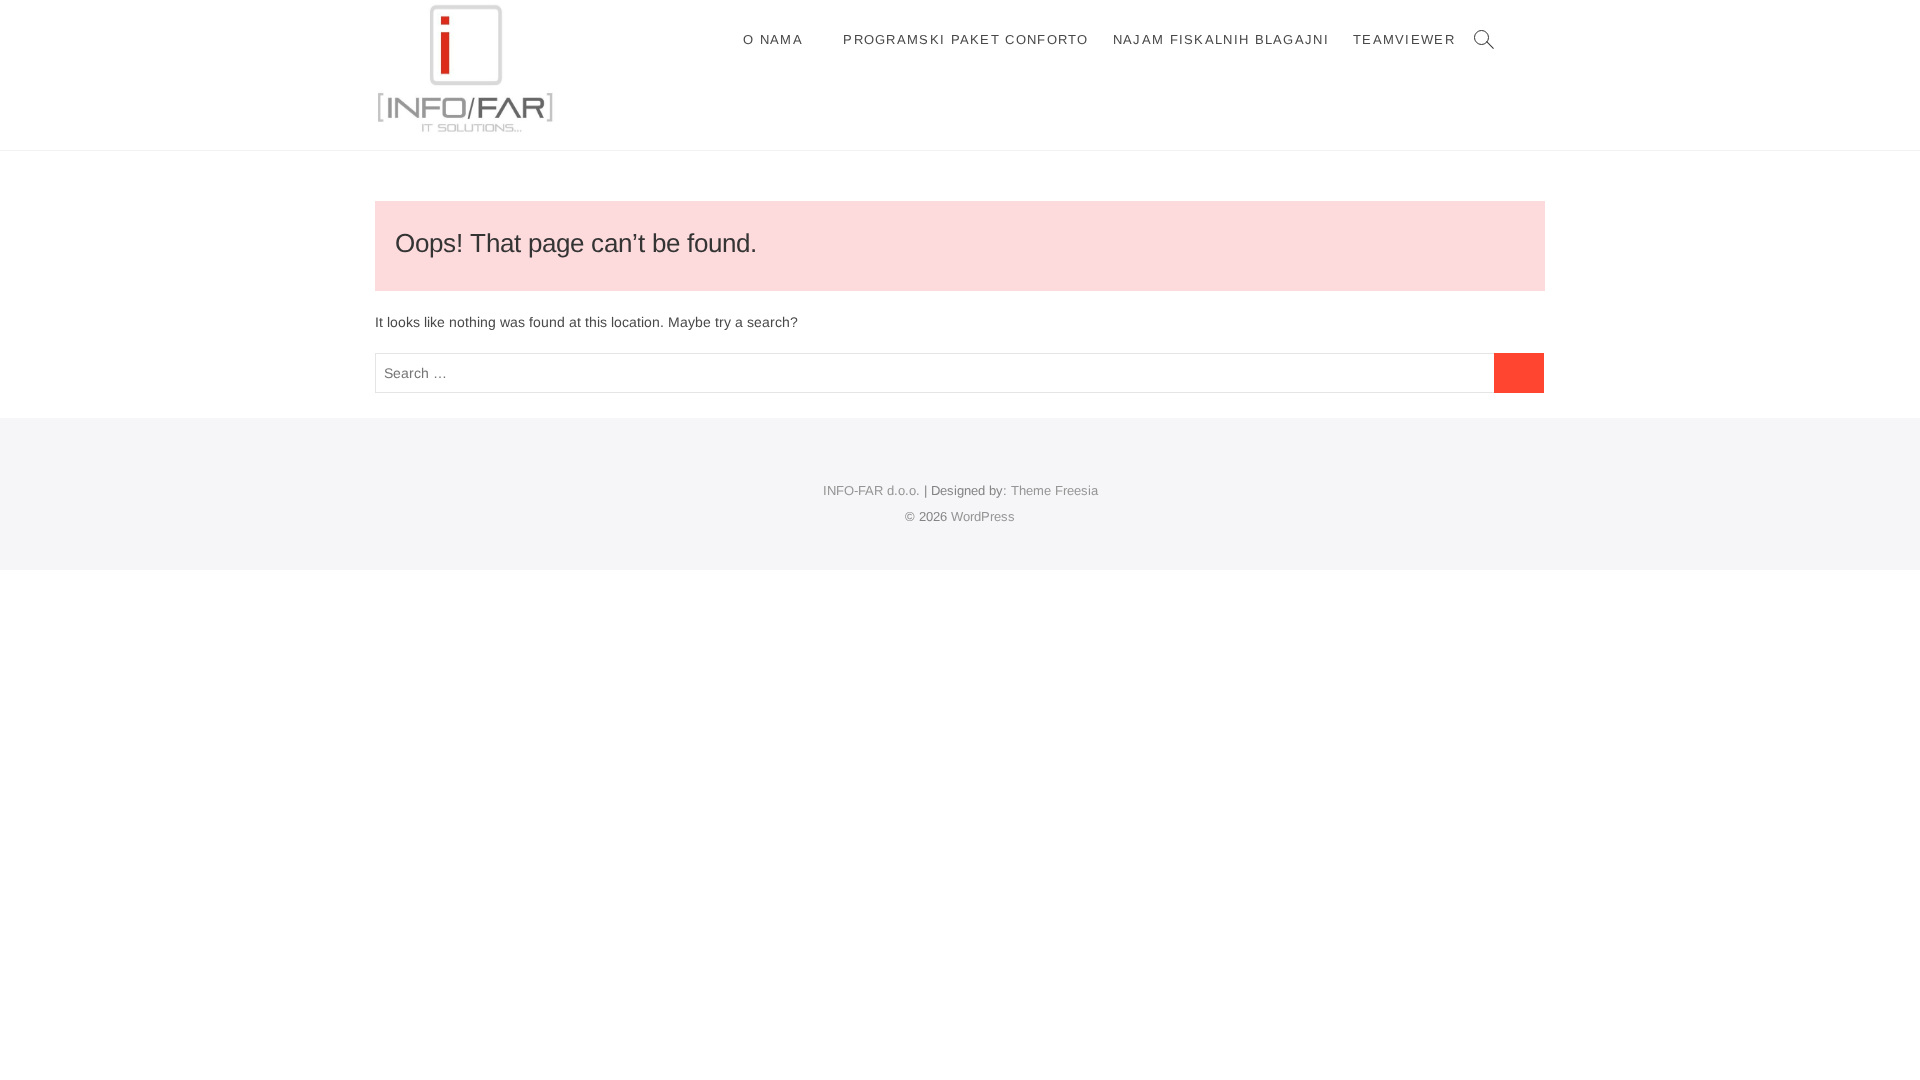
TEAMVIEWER (1404, 39)
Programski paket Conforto (966, 39)
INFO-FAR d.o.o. (871, 490)
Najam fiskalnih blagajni (1221, 39)
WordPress (983, 516)
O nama (773, 39)
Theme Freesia (1054, 490)
